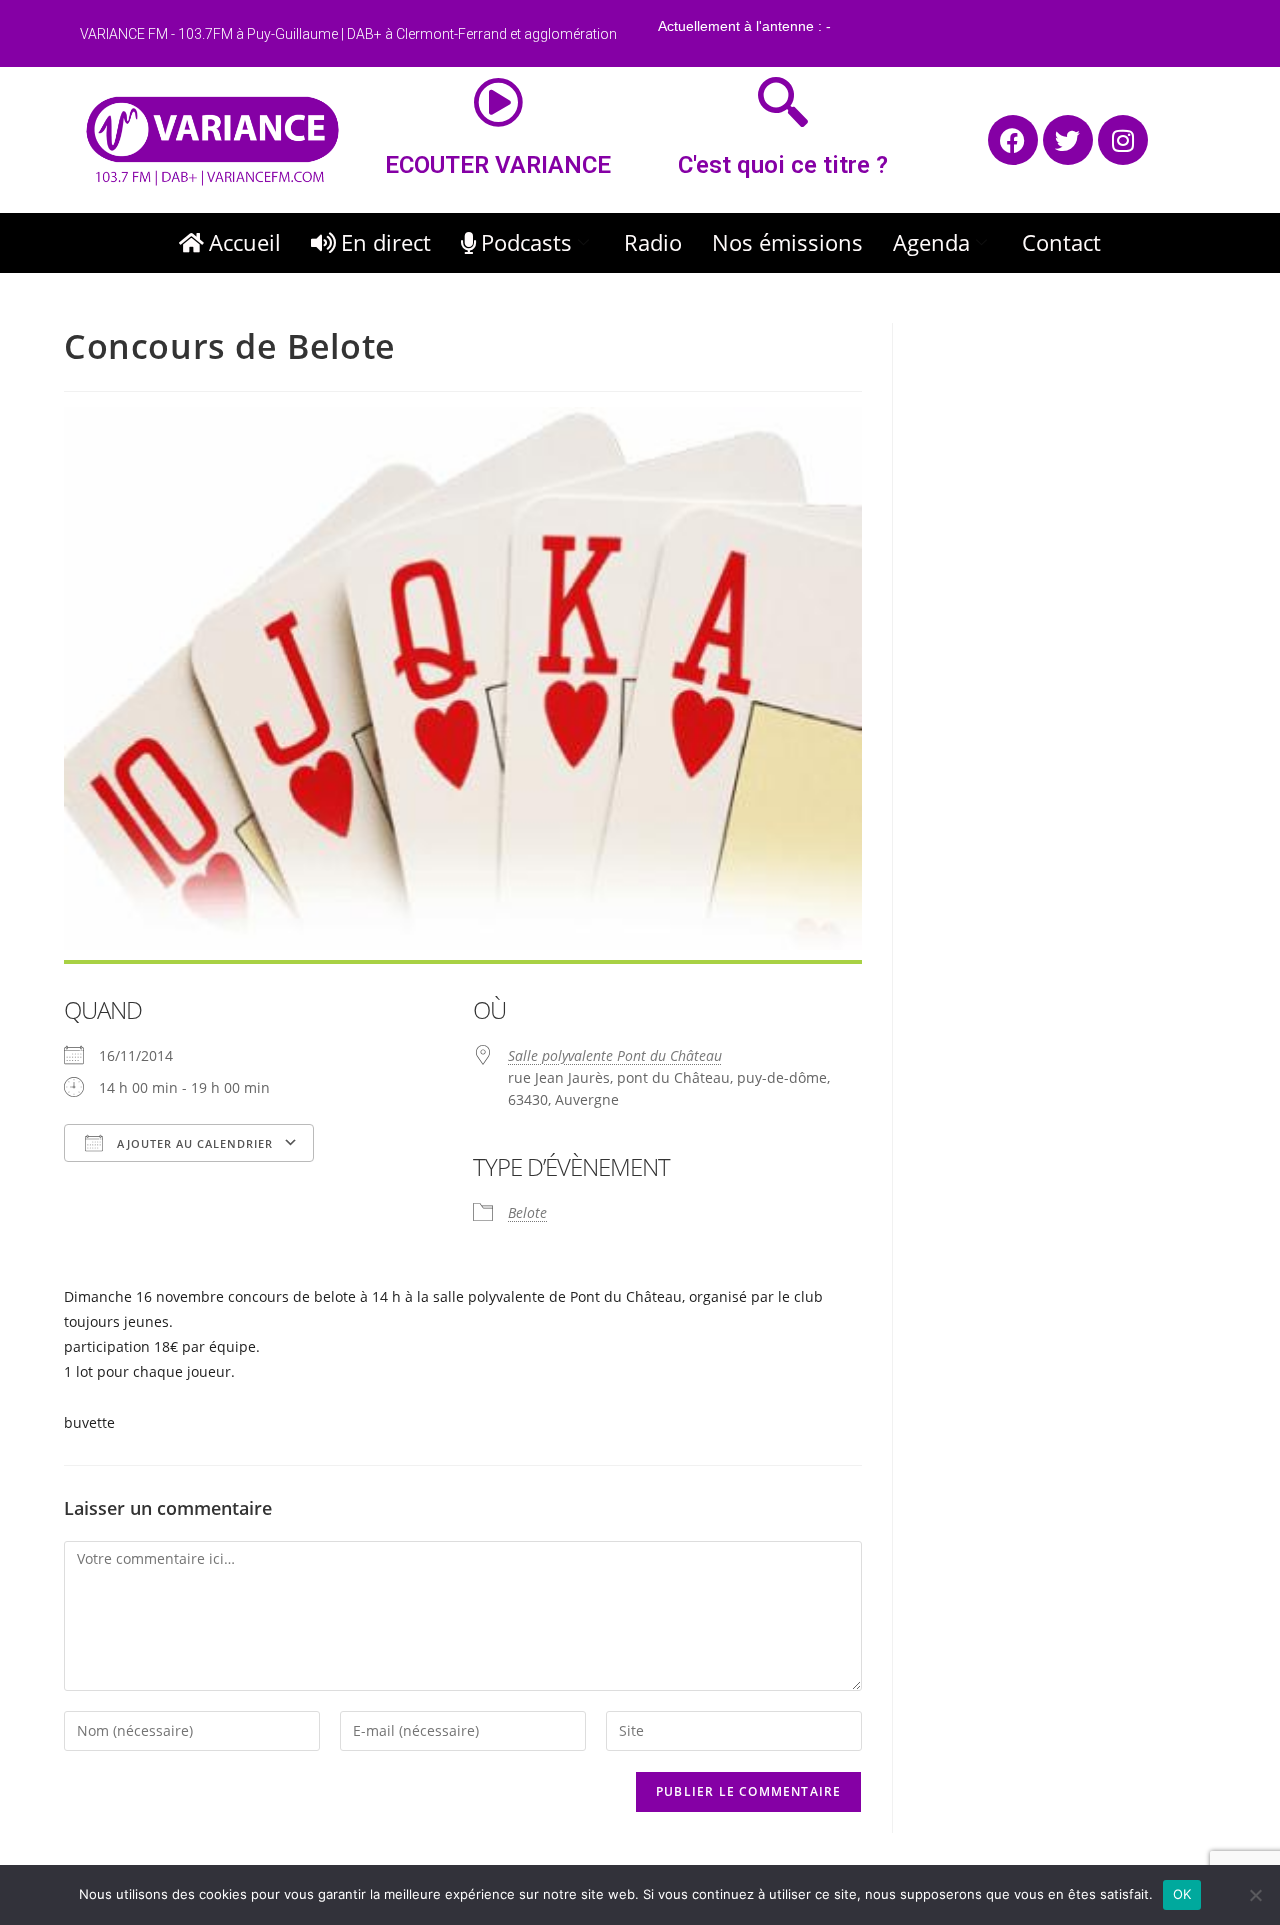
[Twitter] (1068, 140)
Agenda (931, 242)
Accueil (245, 242)
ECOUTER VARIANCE (498, 165)
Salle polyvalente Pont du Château (615, 1055)
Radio (653, 242)
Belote (527, 1212)
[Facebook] (1013, 140)
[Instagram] (1123, 140)
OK (1182, 1894)
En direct (386, 242)
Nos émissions (787, 242)
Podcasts (526, 242)
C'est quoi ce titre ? (783, 165)
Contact (1061, 242)
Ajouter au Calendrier (193, 1143)
